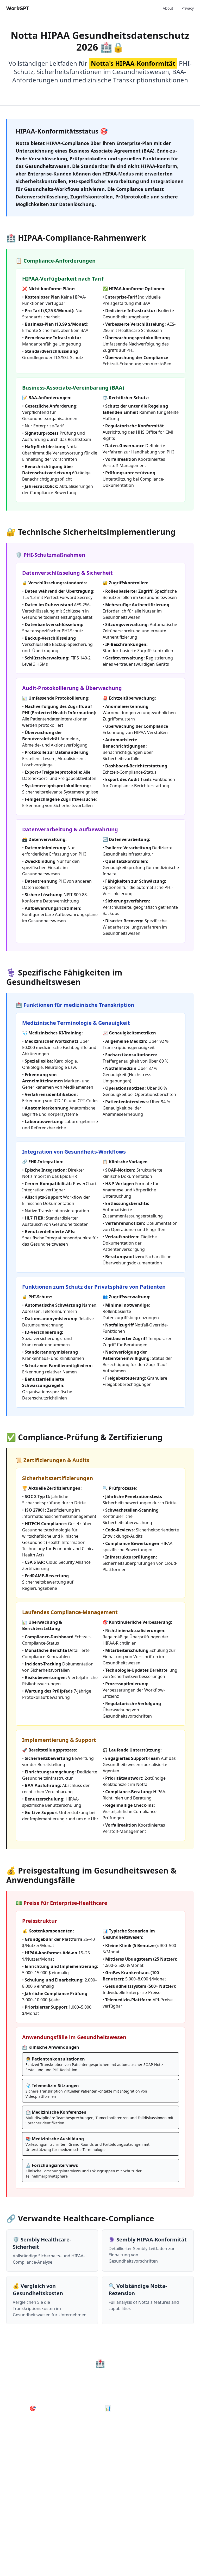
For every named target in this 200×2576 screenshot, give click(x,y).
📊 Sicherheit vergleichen (138, 2408)
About (168, 8)
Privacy (188, 8)
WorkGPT (18, 8)
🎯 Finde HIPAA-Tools (57, 2408)
